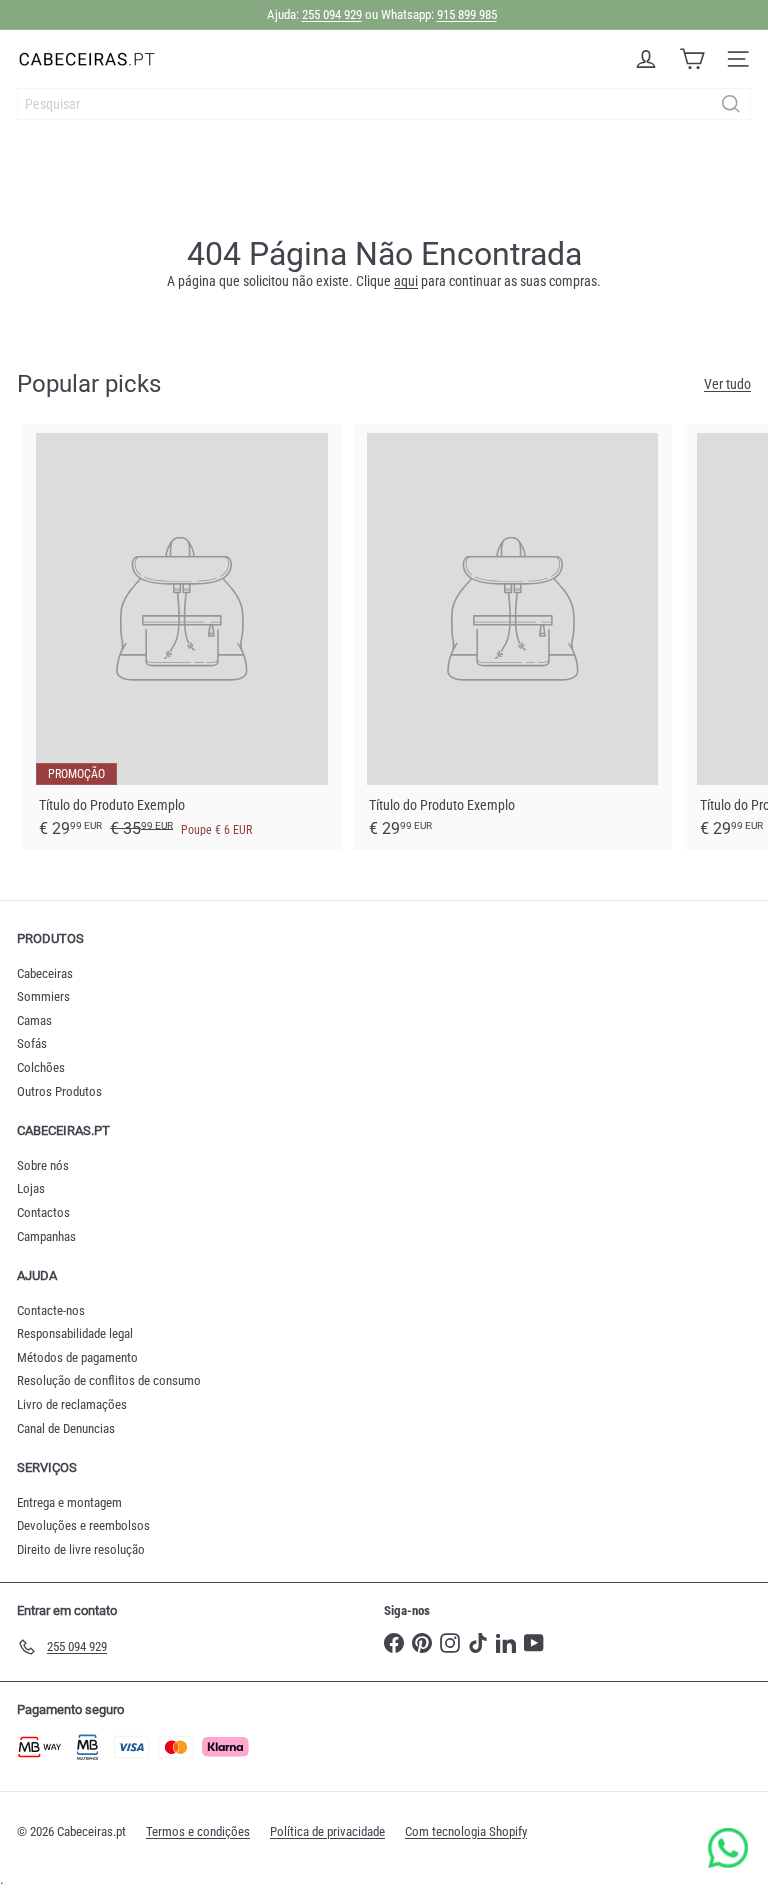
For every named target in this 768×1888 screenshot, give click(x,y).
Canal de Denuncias (66, 1428)
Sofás (32, 1043)
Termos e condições (198, 1831)
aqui (406, 281)
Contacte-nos (51, 1310)
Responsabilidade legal (75, 1333)
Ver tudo (727, 384)
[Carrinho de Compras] (692, 59)
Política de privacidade (327, 1831)
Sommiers (43, 996)
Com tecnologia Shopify (466, 1831)
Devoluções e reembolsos (83, 1525)
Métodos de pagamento (77, 1357)
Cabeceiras (45, 973)
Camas (34, 1020)
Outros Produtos (59, 1091)
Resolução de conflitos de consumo (109, 1380)
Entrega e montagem (69, 1502)
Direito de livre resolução (81, 1549)
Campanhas (46, 1236)
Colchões (41, 1067)
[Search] (731, 104)
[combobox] (384, 104)
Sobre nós (43, 1165)
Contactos (43, 1212)
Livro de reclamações (72, 1404)
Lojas (31, 1188)
